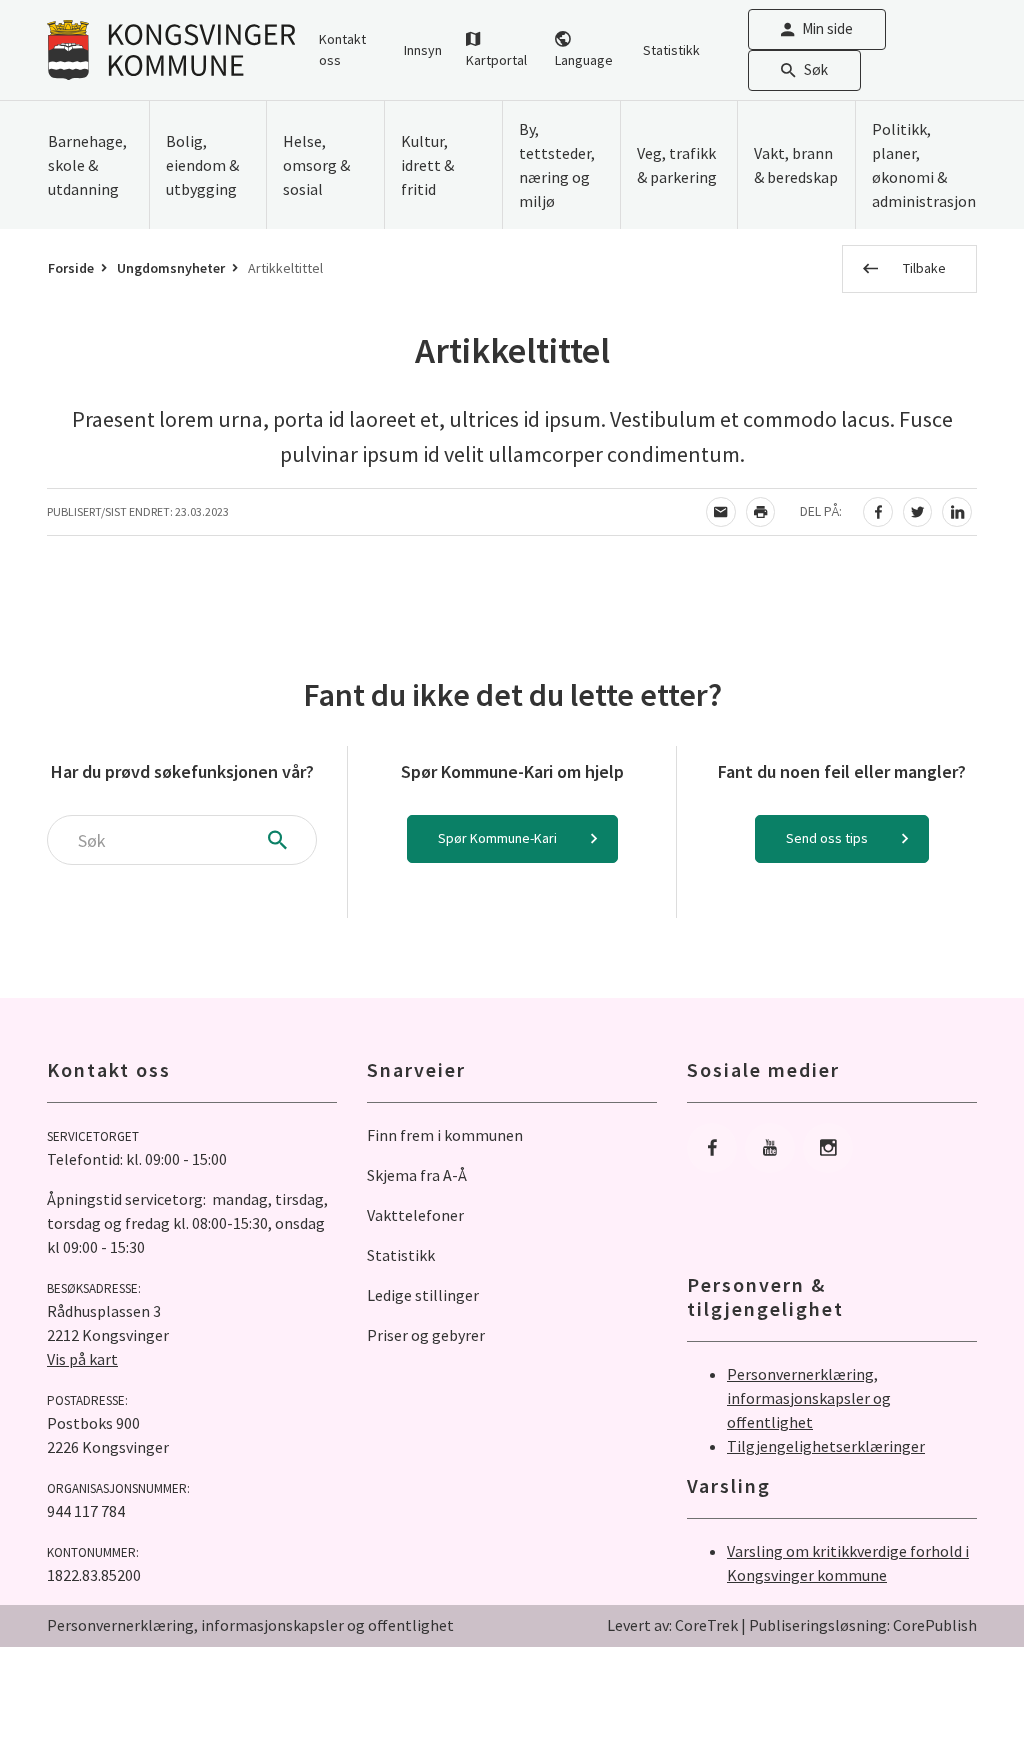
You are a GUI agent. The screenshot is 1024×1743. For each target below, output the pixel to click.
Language (584, 60)
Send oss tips (827, 838)
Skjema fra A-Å (417, 1175)
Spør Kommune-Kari (497, 838)
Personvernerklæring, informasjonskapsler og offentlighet (809, 1398)
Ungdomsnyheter (171, 268)
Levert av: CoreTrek (672, 1625)
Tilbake (924, 268)
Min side (827, 28)
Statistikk (671, 50)
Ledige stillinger (423, 1295)
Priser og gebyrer (426, 1335)
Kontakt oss (342, 49)
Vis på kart (82, 1359)
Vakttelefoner (415, 1215)
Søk (816, 69)
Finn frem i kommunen (445, 1135)
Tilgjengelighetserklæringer (826, 1446)
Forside (71, 268)
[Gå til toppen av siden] (959, 1678)
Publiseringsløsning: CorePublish (863, 1625)
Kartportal (496, 60)
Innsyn (423, 50)
